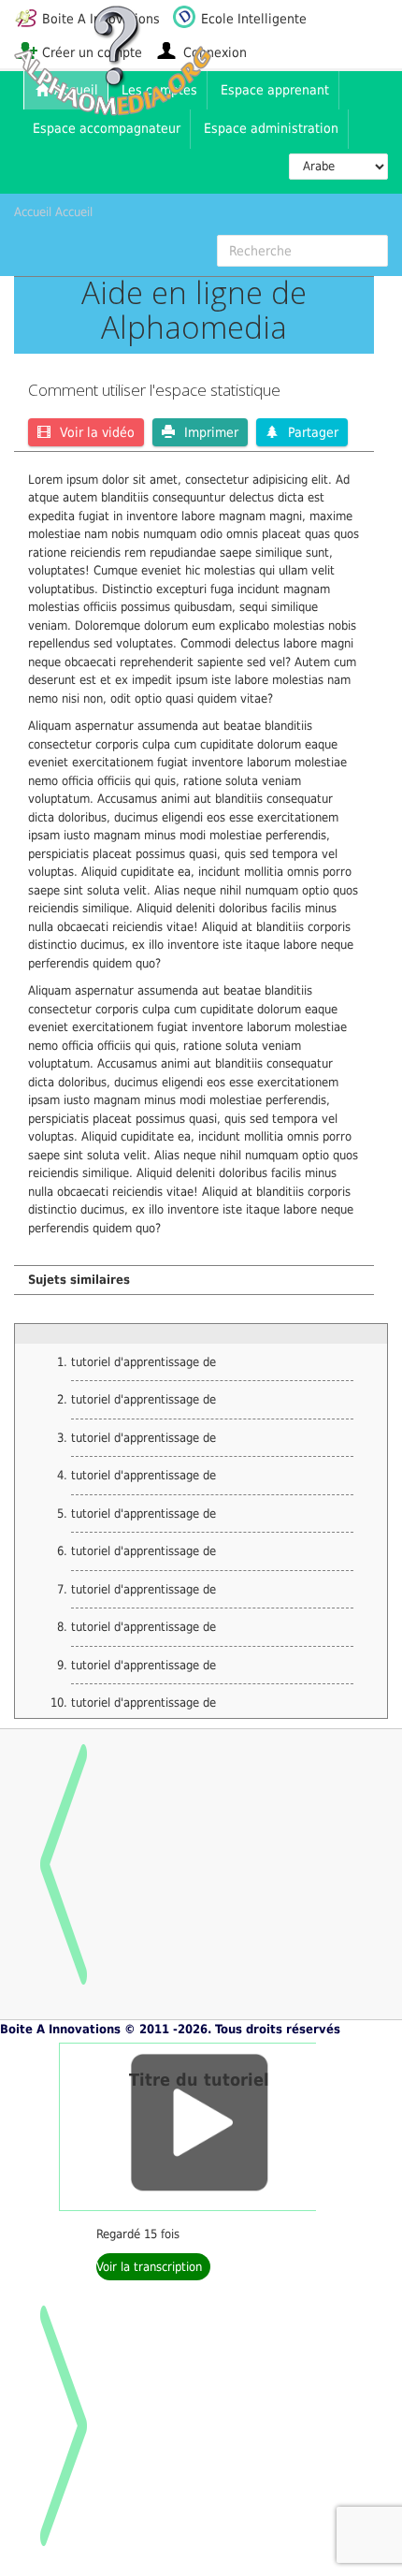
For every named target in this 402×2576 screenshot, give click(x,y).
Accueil (33, 212)
